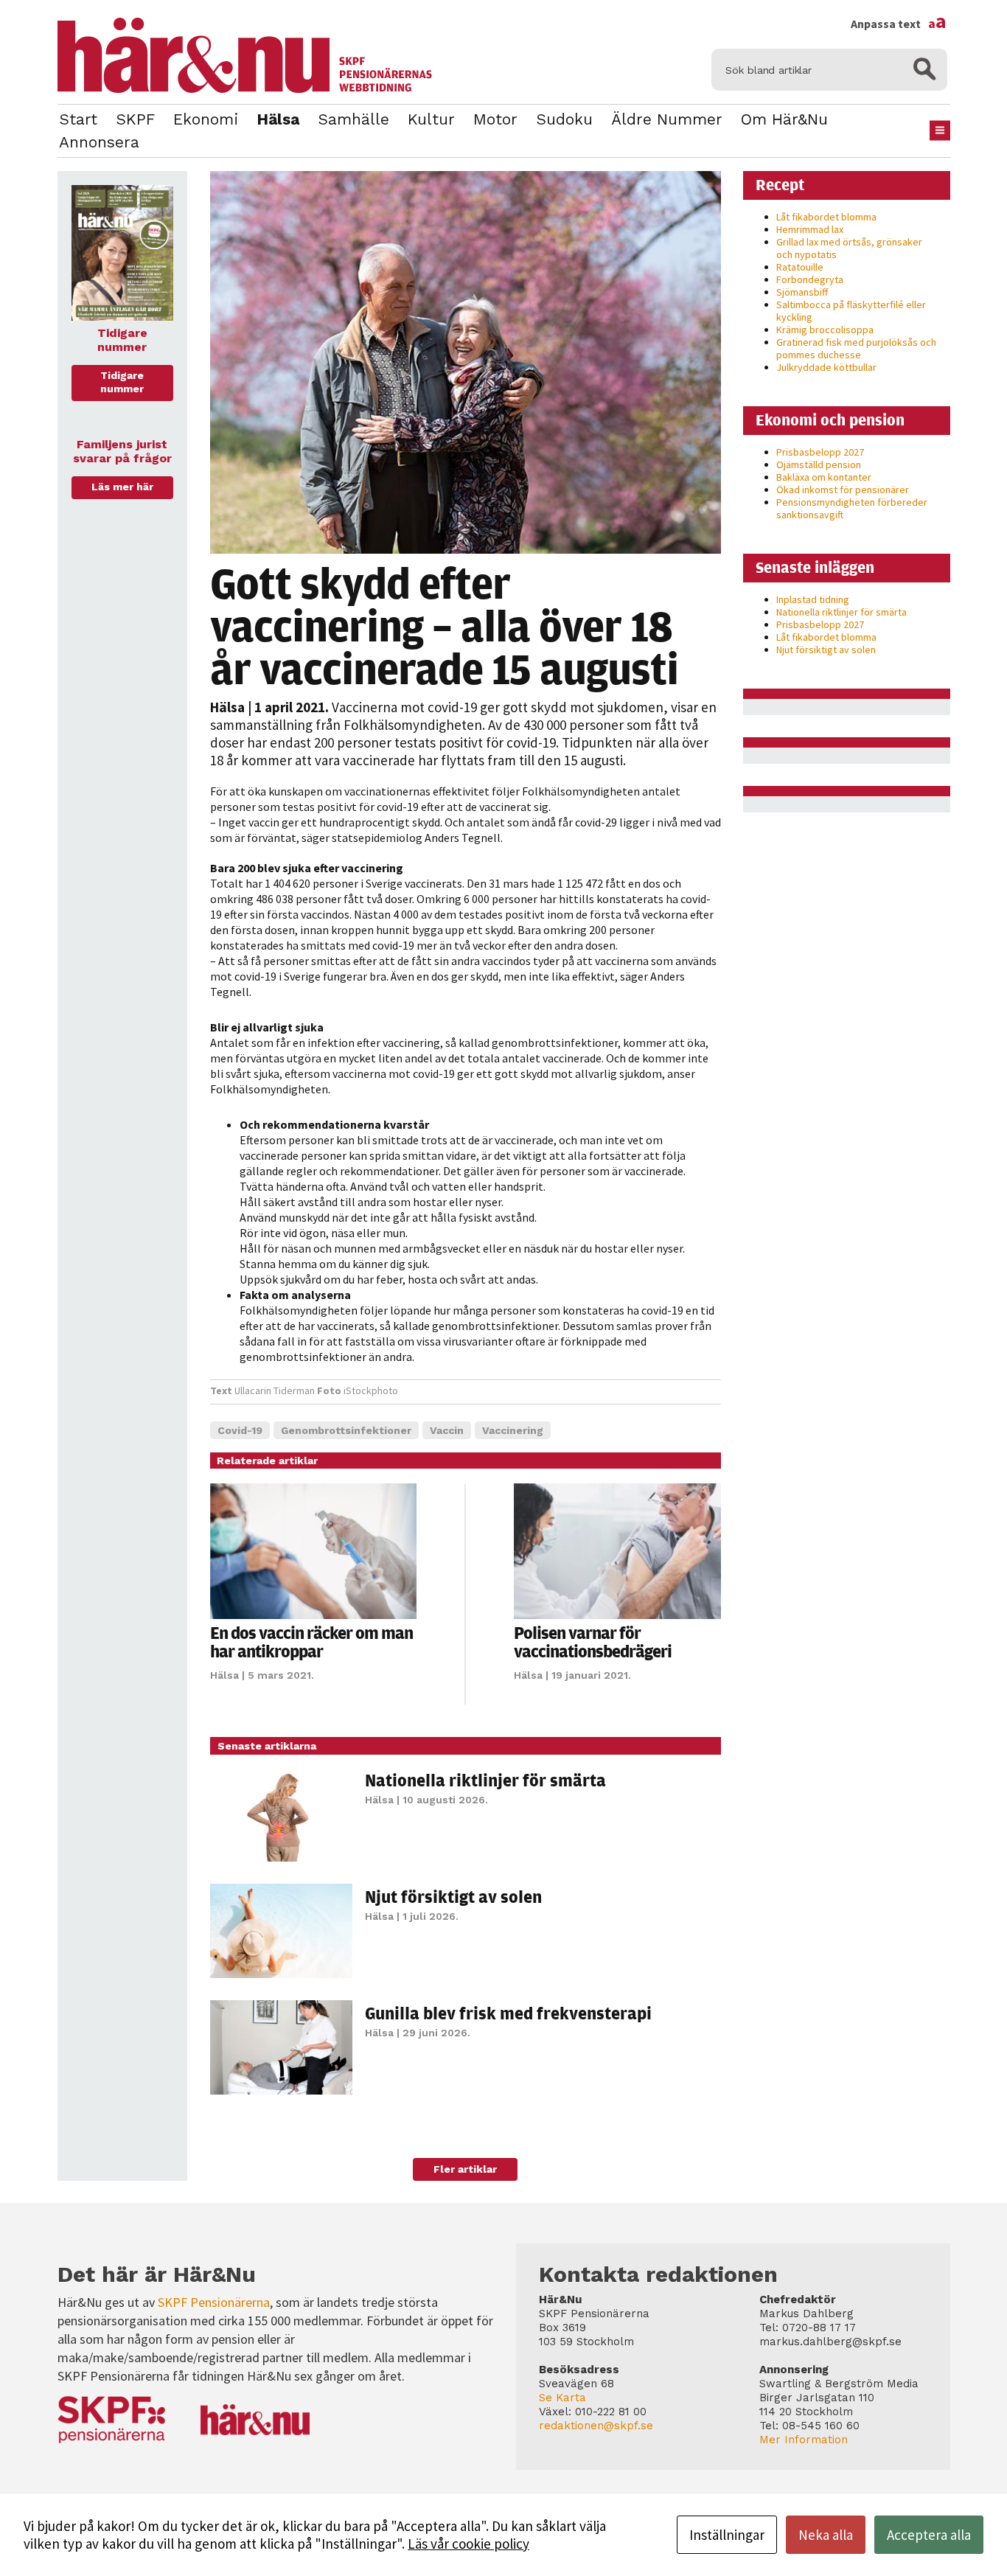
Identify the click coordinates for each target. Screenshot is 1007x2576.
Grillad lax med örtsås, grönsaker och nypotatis (849, 248)
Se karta (562, 2398)
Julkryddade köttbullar (826, 367)
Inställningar (727, 2535)
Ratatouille (800, 267)
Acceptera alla (929, 2535)
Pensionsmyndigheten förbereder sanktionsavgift (852, 508)
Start (78, 119)
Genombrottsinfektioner (346, 1430)
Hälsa (278, 119)
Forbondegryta (810, 279)
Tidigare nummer (122, 382)
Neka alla (826, 2535)
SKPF (135, 119)
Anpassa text (899, 24)
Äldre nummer (667, 119)
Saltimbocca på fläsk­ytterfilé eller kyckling (851, 311)
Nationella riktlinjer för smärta (485, 1780)
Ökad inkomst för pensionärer (843, 490)
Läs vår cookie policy (468, 2544)
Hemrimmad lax (810, 229)
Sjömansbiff (802, 292)
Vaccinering (513, 1430)
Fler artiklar (465, 2169)
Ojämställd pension (819, 464)
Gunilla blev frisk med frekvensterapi (508, 2013)
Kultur (431, 119)
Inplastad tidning (813, 599)
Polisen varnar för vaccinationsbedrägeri (593, 1642)
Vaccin (447, 1430)
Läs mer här (122, 487)
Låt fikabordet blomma (826, 217)
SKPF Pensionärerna (214, 2302)
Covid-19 (240, 1430)
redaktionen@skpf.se (596, 2426)
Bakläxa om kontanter (824, 477)
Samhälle (353, 119)
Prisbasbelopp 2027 (820, 452)
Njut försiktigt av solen (453, 1896)
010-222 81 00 (611, 2412)
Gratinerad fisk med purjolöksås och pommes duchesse (856, 348)
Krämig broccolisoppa (825, 330)
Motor (495, 119)
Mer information (804, 2440)
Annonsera (99, 142)
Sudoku (564, 119)
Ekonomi (206, 119)
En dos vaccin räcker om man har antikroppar (311, 1642)
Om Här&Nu (784, 119)
